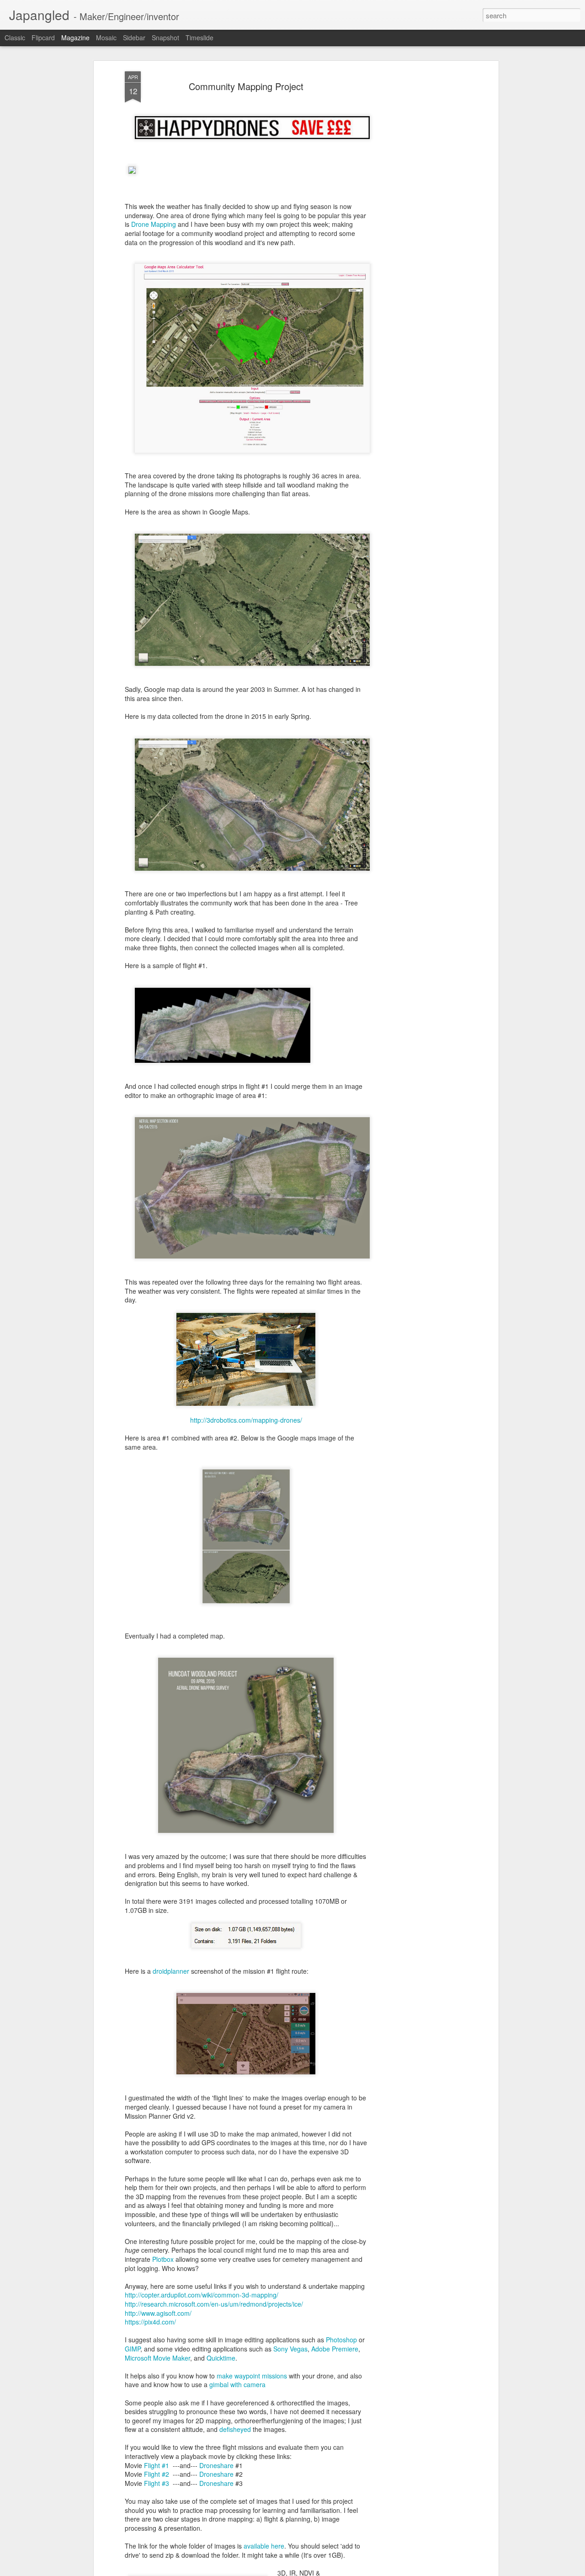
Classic (15, 37)
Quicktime (221, 2358)
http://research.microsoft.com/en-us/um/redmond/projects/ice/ (214, 2304)
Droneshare (216, 2465)
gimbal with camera (237, 2384)
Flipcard (43, 37)
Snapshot (165, 37)
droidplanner (171, 1971)
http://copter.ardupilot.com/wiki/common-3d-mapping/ (202, 2295)
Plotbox (163, 2259)
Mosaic (106, 37)
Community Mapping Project (246, 86)
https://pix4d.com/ (150, 2322)
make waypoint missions (252, 2376)
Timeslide (199, 37)
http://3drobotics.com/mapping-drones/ (246, 1420)
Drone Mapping (154, 224)
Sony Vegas (290, 2349)
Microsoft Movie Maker (157, 2358)
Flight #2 (157, 2474)
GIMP (133, 2349)
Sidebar (134, 37)
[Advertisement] (417, 215)
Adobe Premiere (335, 2349)
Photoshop (341, 2340)
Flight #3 (157, 2483)
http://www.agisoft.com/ (158, 2313)
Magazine (75, 37)
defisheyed (235, 2429)
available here (264, 2546)
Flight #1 (157, 2465)
